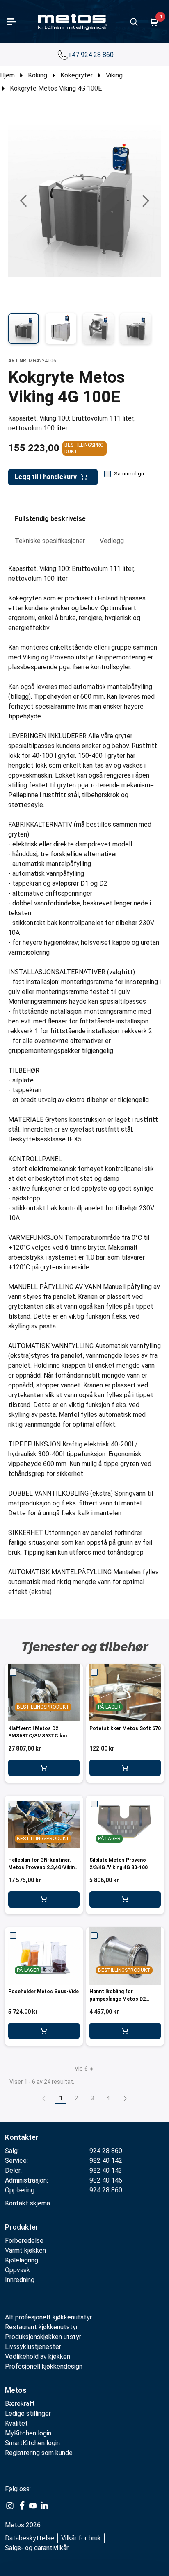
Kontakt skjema (27, 2203)
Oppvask (17, 2270)
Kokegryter (77, 75)
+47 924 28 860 (91, 55)
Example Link (10, 2506)
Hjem (7, 75)
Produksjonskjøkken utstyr (43, 2337)
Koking (38, 75)
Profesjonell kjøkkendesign (44, 2366)
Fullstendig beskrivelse (50, 519)
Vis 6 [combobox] (81, 2069)
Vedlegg (112, 541)
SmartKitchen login (32, 2443)
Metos (16, 2390)
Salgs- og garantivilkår (37, 2548)
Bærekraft (20, 2404)
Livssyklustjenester (33, 2347)
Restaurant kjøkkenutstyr (41, 2327)
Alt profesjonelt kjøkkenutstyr (48, 2317)
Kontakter (22, 2137)
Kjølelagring (22, 2260)
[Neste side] (125, 2098)
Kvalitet (16, 2423)
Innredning (20, 2280)
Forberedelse (24, 2241)
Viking (114, 75)
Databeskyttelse (30, 2538)
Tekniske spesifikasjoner (50, 541)
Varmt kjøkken (25, 2250)
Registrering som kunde (39, 2453)
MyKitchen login (28, 2433)
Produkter (22, 2227)
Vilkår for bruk (81, 2538)
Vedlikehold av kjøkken (38, 2357)
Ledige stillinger (28, 2413)
